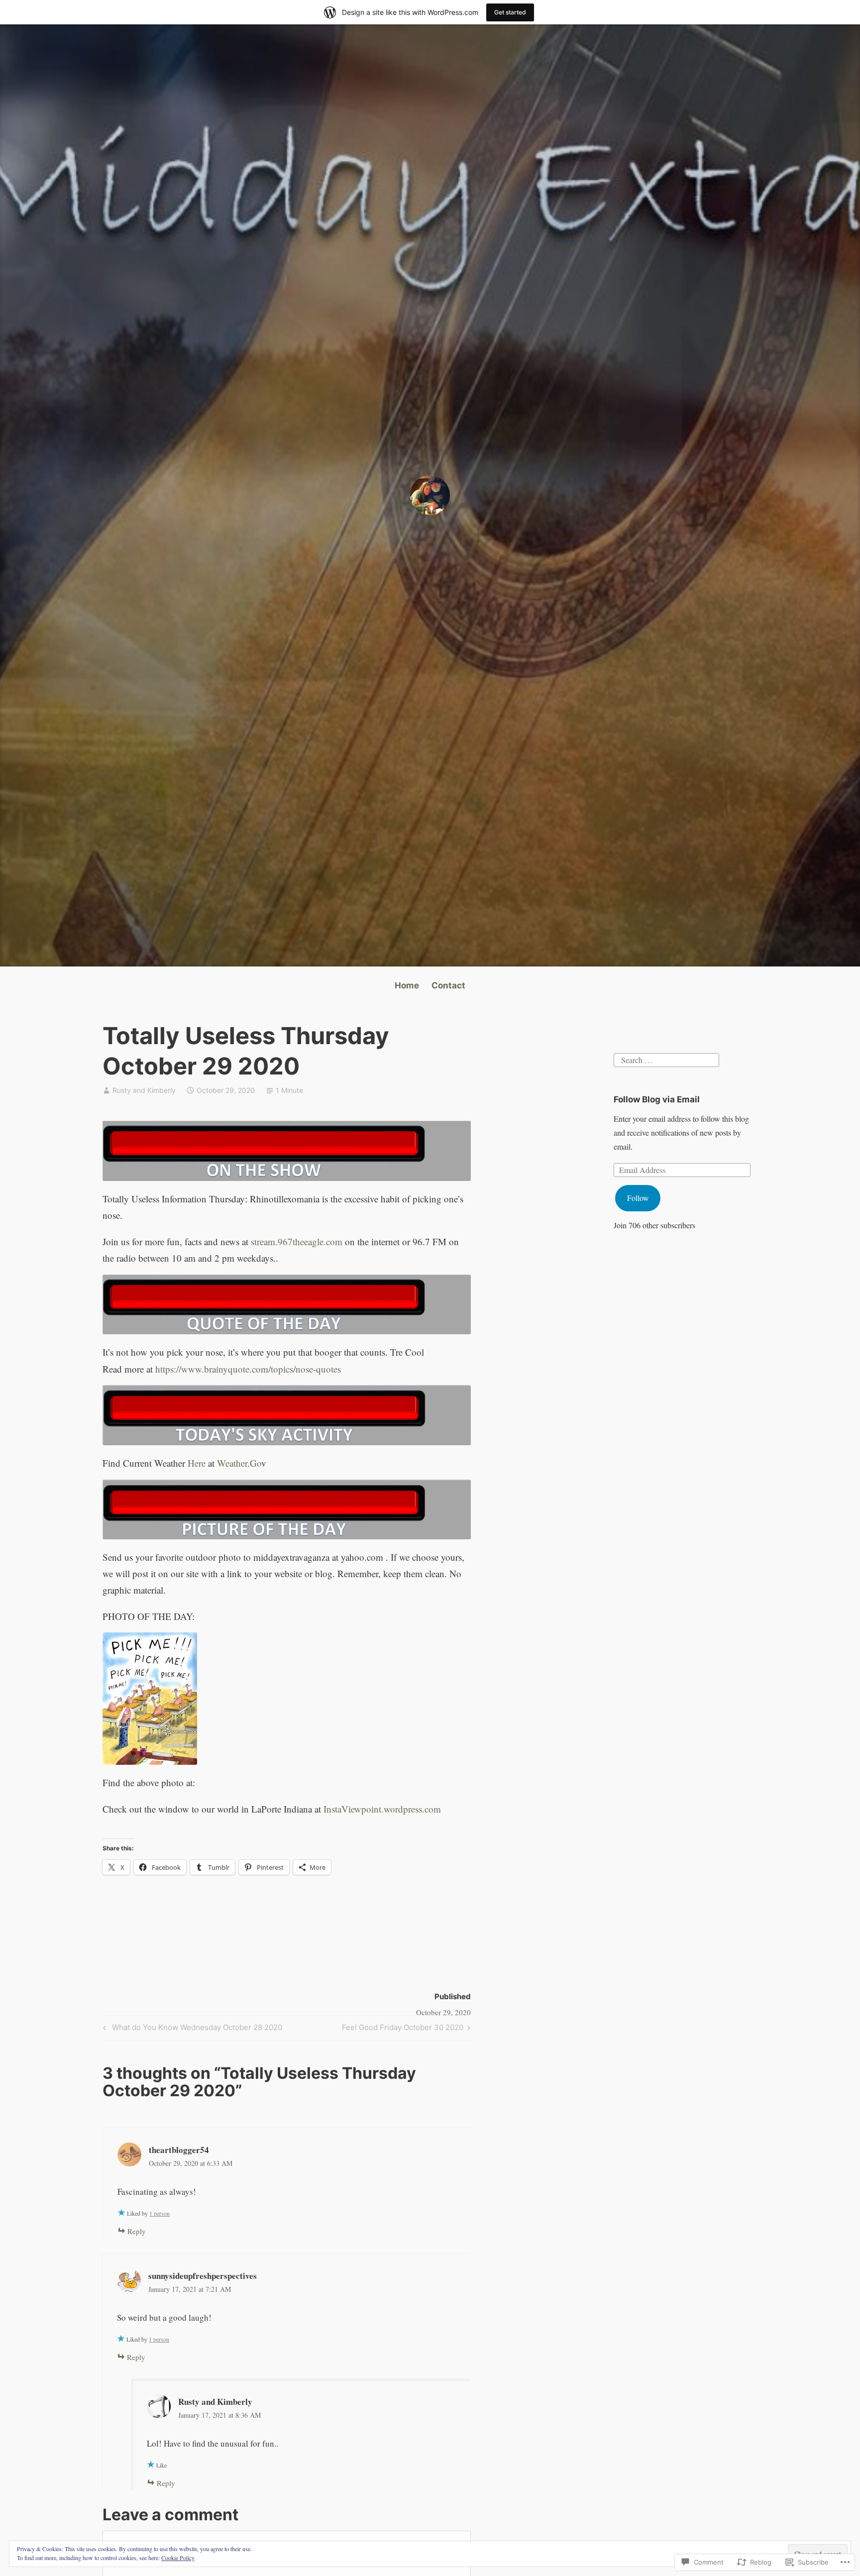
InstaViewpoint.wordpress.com (382, 1809)
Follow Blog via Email (657, 1099)
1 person (160, 2213)
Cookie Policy (178, 2558)
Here (197, 1463)
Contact (448, 985)
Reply (137, 2231)
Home (407, 985)
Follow (638, 1198)
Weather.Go (239, 1463)
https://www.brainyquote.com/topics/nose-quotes (248, 1369)
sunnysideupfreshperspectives (203, 2276)
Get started (510, 12)
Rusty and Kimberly (144, 1090)
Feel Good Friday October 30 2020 (403, 2029)
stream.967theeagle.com (297, 1241)
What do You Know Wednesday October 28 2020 (191, 2029)
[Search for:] (666, 1058)
